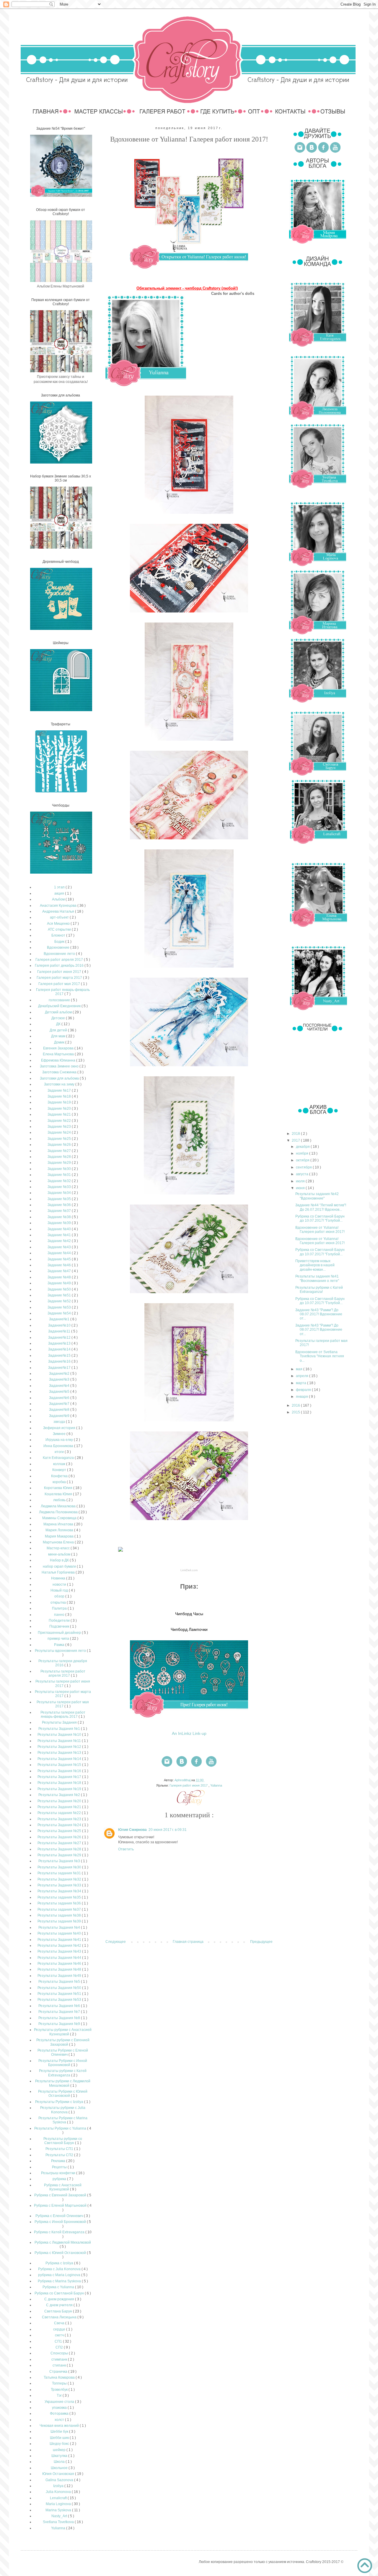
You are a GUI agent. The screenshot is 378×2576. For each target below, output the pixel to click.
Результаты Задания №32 (60, 1879)
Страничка (59, 2372)
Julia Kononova (59, 2492)
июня (301, 1188)
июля (301, 1181)
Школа (60, 2462)
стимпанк (60, 2359)
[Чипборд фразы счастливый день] (120, 1552)
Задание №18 (60, 1096)
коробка (60, 1482)
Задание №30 (60, 1169)
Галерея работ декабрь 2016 (60, 966)
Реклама (59, 2161)
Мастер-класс (59, 1548)
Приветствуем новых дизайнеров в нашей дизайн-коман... (315, 1265)
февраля (304, 1390)
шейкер (60, 2450)
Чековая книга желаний (60, 2426)
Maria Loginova (59, 2504)
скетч (60, 2335)
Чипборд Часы (189, 1614)
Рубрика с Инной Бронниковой (61, 2222)
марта (302, 1383)
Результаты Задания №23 (60, 1819)
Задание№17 (60, 1368)
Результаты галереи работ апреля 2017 (63, 1673)
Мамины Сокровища (60, 1518)
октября (303, 1160)
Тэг (60, 2395)
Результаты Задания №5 (60, 1982)
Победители (60, 1621)
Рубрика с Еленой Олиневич (60, 2216)
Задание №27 (60, 1151)
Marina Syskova (59, 2510)
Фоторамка (60, 2414)
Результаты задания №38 (60, 1915)
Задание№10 (60, 1325)
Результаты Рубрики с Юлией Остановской (63, 2094)
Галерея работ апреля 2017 (60, 960)
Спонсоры (60, 2353)
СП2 (60, 2347)
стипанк (60, 2365)
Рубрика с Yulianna (59, 2287)
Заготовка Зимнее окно (60, 1066)
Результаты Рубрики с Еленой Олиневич (63, 2052)
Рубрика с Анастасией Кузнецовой (63, 2187)
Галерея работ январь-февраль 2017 (63, 992)
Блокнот (59, 935)
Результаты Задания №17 (60, 1777)
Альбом (59, 899)
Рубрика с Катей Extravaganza (60, 2232)
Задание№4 (60, 1386)
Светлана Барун (59, 2311)
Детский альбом (59, 1012)
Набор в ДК (60, 1560)
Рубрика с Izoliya (60, 2263)
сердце (60, 2329)
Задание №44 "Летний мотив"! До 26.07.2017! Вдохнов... (321, 1207)
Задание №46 (60, 1265)
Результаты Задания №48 (60, 1969)
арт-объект (60, 917)
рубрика (60, 2179)
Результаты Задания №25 (60, 1831)
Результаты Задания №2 (60, 1795)
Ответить (126, 1849)
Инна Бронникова (59, 1446)
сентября (304, 1167)
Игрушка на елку (60, 1440)
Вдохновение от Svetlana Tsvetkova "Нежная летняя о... (320, 1356)
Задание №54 (60, 1313)
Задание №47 (60, 1271)
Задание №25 (60, 1139)
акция (60, 893)
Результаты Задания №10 (60, 1735)
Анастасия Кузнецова (59, 906)
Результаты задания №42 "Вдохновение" (317, 1196)
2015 (296, 1412)
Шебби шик (60, 2438)
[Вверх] (365, 2566)
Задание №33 (60, 1187)
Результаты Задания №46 (60, 1964)
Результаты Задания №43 (60, 1951)
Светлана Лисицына (60, 2317)
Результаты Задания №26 (60, 1837)
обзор (60, 1596)
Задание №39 (60, 1223)
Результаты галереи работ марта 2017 (63, 1694)
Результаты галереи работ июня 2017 (63, 1683)
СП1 (59, 2341)
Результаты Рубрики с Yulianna (61, 2128)
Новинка (59, 1578)
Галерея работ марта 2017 (60, 978)
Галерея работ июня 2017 (189, 1785)
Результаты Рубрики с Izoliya (60, 2102)
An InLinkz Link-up (189, 1733)
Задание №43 (60, 1247)
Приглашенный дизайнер (60, 1633)
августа (303, 1174)
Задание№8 (60, 1410)
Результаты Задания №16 (60, 1771)
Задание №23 (60, 1127)
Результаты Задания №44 (60, 1958)
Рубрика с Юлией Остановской (61, 2253)
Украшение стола (60, 2402)
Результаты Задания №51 (60, 1994)
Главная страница (188, 1942)
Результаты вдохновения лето (61, 1651)
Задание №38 (60, 1217)
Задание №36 (60, 1205)
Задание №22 (60, 1121)
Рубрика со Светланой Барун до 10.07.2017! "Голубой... (320, 1218)
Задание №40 (60, 1229)
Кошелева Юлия (59, 1494)
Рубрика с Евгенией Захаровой (61, 2195)
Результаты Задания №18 (60, 1783)
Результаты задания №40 (60, 1933)
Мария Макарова (60, 1536)
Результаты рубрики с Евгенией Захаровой (63, 2042)
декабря (303, 1147)
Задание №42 (60, 1241)
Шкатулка (60, 2456)
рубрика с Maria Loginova (60, 2275)
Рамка (60, 1645)
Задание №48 (60, 1277)
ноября (303, 1153)
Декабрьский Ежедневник (60, 1006)
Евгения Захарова (59, 1048)
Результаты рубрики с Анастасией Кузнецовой (63, 2032)
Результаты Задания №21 (60, 1807)
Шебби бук (60, 2432)
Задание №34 (60, 1193)
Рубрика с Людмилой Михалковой (63, 2242)
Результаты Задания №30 (60, 1867)
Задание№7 (60, 1404)
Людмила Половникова (59, 1512)
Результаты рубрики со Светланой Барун (63, 2141)
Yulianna (216, 1785)
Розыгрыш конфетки (59, 2173)
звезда (60, 1422)
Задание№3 (60, 1379)
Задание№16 (60, 1361)
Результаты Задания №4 (60, 1927)
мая (300, 1369)
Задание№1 (60, 1319)
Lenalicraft (59, 2498)
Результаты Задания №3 (60, 1861)
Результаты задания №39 (60, 1921)
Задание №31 (60, 1175)
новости (60, 1584)
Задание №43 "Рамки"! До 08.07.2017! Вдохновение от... (319, 1314)
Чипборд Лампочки (189, 1629)
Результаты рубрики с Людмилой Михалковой (63, 2083)
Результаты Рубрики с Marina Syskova (63, 2120)
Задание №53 (60, 1307)
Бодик (60, 942)
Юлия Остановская (59, 2474)
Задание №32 (60, 1181)
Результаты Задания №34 (60, 1891)
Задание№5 (60, 1392)
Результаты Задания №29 (60, 1855)
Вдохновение (59, 947)
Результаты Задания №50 (60, 1988)
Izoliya (59, 2486)
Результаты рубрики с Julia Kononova (63, 2110)
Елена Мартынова (59, 1054)
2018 (296, 1134)
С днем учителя (60, 2305)
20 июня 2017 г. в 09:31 (168, 1830)
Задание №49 (60, 1283)
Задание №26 (60, 1145)
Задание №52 (60, 1301)
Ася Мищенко (59, 924)
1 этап (60, 887)
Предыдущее (261, 1942)
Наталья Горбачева (59, 1572)
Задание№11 (60, 1331)
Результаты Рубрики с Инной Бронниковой (63, 2063)
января (302, 1397)
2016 (296, 1405)
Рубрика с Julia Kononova (60, 2269)
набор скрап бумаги (60, 1566)
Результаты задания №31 (60, 1873)
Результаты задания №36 (60, 1903)
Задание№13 (60, 1343)
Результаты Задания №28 (60, 1849)
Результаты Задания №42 (60, 1946)
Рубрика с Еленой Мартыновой (61, 2206)
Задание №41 (60, 1235)
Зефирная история (60, 1428)
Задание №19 (60, 1102)
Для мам (59, 1036)
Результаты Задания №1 (60, 1729)
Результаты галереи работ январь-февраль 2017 (63, 1714)
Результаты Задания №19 (60, 1789)
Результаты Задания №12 (60, 1747)
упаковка (60, 2408)
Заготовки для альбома (60, 1078)
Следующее (116, 1942)
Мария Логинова (60, 1530)
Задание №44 (60, 1253)
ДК (59, 1024)
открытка (59, 1603)
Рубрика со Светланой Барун (60, 2293)
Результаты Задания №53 (60, 2000)
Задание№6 (60, 1398)
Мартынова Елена (59, 1542)
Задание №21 (60, 1114)
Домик (60, 1042)
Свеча (60, 2323)
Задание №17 (60, 1090)
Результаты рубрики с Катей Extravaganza (63, 2073)
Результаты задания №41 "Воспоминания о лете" (317, 1278)
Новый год (60, 1590)
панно (60, 1615)
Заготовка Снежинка (60, 1072)
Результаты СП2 (60, 2155)
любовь (60, 1500)
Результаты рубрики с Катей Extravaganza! (319, 1290)
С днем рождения (60, 2299)
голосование (60, 1000)
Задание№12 (60, 1337)
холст (60, 2420)
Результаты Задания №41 (60, 1940)
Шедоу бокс (60, 2444)
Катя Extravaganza (59, 1458)
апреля (303, 1376)
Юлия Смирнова (132, 1830)
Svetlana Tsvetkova (59, 2522)
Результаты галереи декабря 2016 (63, 1663)
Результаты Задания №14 (60, 1759)
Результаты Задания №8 (60, 2018)
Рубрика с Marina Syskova (60, 2281)
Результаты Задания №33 (60, 1885)
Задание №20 (60, 1109)
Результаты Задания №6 (60, 2006)
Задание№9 (60, 1416)
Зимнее (60, 1434)
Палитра (60, 1608)
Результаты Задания (60, 1722)
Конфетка (60, 1476)
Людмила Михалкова (59, 1506)
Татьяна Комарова (60, 2377)
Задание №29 (60, 1163)
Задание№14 (60, 1349)
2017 (296, 1140)
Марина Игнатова (59, 1524)
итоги (60, 1452)
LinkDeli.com (189, 1570)
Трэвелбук (60, 2390)
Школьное (60, 2468)
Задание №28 (60, 1157)
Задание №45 (60, 1259)
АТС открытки (60, 929)
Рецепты (60, 2167)
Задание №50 (60, 1289)
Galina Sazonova (60, 2480)
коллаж (60, 1464)
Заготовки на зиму (60, 1084)
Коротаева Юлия (59, 1488)
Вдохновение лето (60, 954)
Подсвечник (60, 1626)
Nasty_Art (60, 2516)
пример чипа (59, 1639)
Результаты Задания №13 (60, 1753)
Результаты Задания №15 (60, 1765)
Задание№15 (60, 1356)
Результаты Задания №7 (60, 2012)
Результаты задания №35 (60, 1897)
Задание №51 (60, 1295)
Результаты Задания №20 (60, 1801)
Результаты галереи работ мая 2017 (63, 1704)
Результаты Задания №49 (60, 1976)
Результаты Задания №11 (60, 1741)
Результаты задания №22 (60, 1813)
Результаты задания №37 (60, 1909)
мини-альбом (60, 1554)
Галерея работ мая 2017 (60, 984)
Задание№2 (60, 1374)
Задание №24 (60, 1132)
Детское (59, 1018)
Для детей (59, 1030)
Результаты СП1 (60, 2149)
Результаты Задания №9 (60, 2024)
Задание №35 (60, 1199)
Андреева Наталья (59, 911)
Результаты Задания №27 (60, 1843)
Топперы (60, 2383)
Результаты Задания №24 (60, 1825)
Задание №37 (60, 1211)
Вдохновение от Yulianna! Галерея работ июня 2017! (320, 1230)
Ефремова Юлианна (59, 1060)
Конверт (60, 1470)
